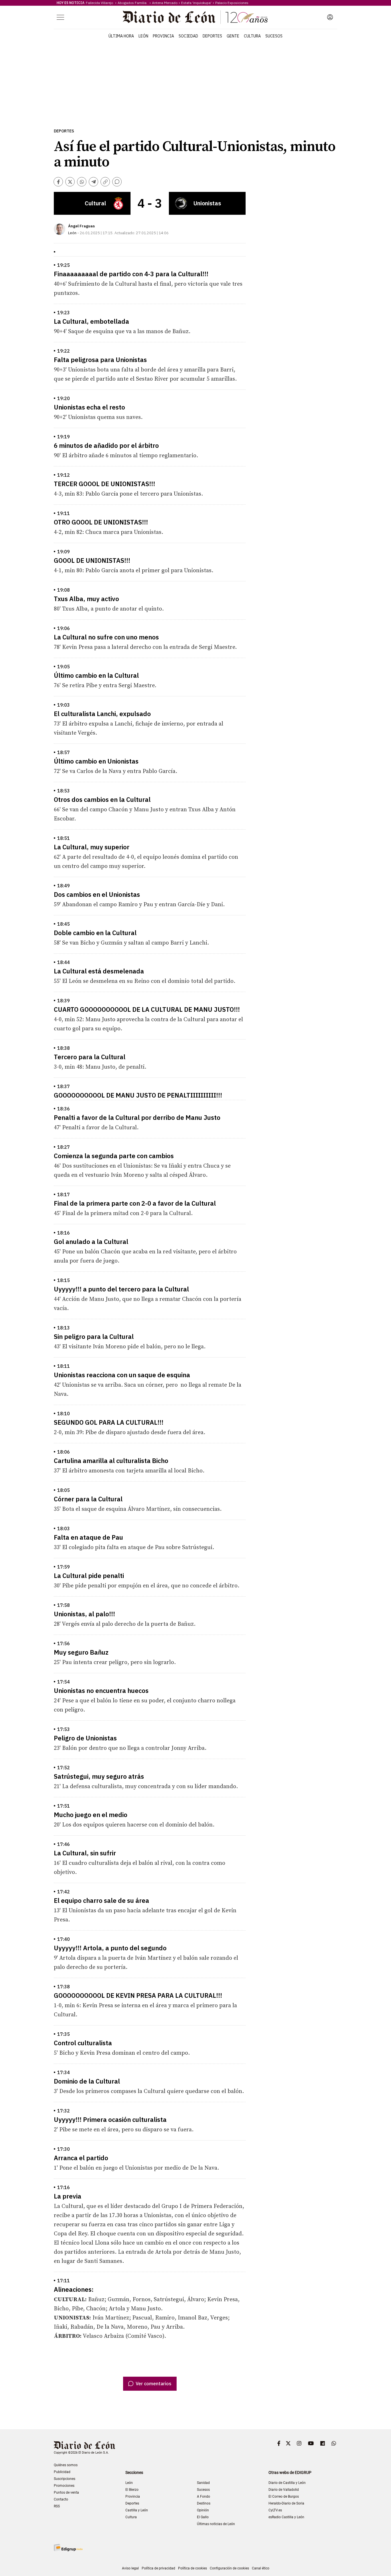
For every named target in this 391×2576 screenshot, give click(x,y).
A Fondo (204, 2497)
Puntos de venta (66, 2492)
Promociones (64, 2486)
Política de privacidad (158, 2568)
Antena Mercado (165, 3)
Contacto (61, 2499)
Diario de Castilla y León (287, 2483)
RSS (57, 2506)
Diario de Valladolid (284, 2490)
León (143, 36)
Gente (233, 36)
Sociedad (188, 36)
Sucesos (274, 36)
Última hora (121, 36)
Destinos (204, 2503)
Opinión (203, 2510)
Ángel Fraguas (81, 226)
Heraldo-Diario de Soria (286, 2503)
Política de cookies (192, 2568)
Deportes (212, 36)
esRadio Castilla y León (286, 2517)
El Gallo (203, 2517)
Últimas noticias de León (216, 2524)
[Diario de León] (195, 17)
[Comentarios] (117, 182)
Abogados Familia (133, 3)
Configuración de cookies (229, 2568)
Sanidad (203, 2483)
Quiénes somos (66, 2465)
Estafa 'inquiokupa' (196, 3)
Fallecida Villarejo (100, 3)
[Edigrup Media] (68, 2548)
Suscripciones (65, 2479)
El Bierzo (132, 2490)
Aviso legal (130, 2568)
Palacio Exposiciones (232, 3)
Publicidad (62, 2472)
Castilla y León (137, 2510)
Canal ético (261, 2568)
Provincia (163, 36)
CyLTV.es (275, 2510)
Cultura (252, 36)
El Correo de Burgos (284, 2497)
